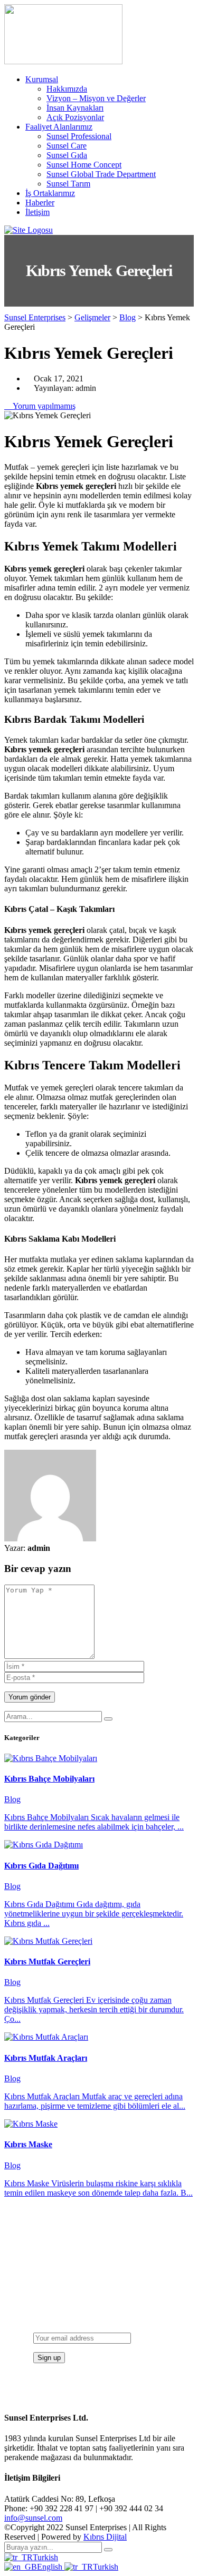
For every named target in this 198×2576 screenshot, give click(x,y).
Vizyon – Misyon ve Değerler (96, 98)
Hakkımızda (67, 89)
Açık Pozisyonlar (75, 117)
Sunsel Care (67, 146)
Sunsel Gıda (67, 155)
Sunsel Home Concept (84, 165)
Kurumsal (42, 79)
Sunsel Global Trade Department (101, 174)
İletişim (37, 212)
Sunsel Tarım (68, 184)
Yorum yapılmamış (43, 406)
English (51, 2567)
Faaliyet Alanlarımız (59, 127)
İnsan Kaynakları (75, 108)
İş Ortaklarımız (50, 193)
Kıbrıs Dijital (105, 2537)
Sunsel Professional (79, 136)
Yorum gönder (30, 1697)
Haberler (40, 203)
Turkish (45, 2557)
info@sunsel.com (33, 2518)
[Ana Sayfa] (29, 230)
